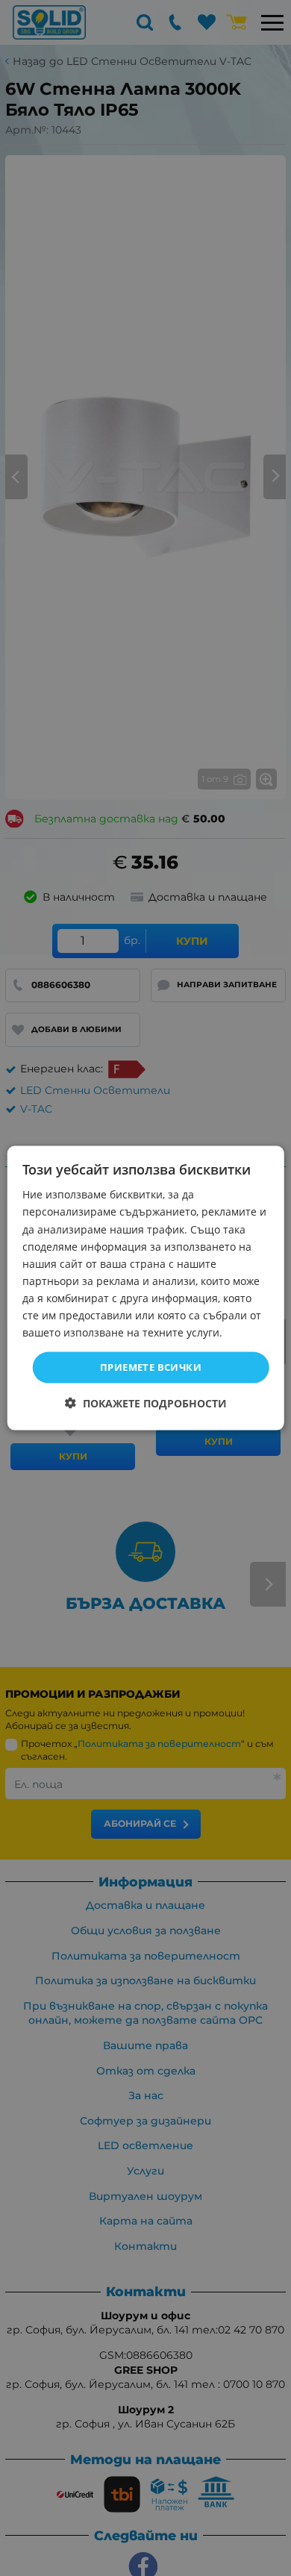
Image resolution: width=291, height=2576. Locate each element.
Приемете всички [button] (151, 1367)
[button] (146, 1403)
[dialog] (146, 1288)
